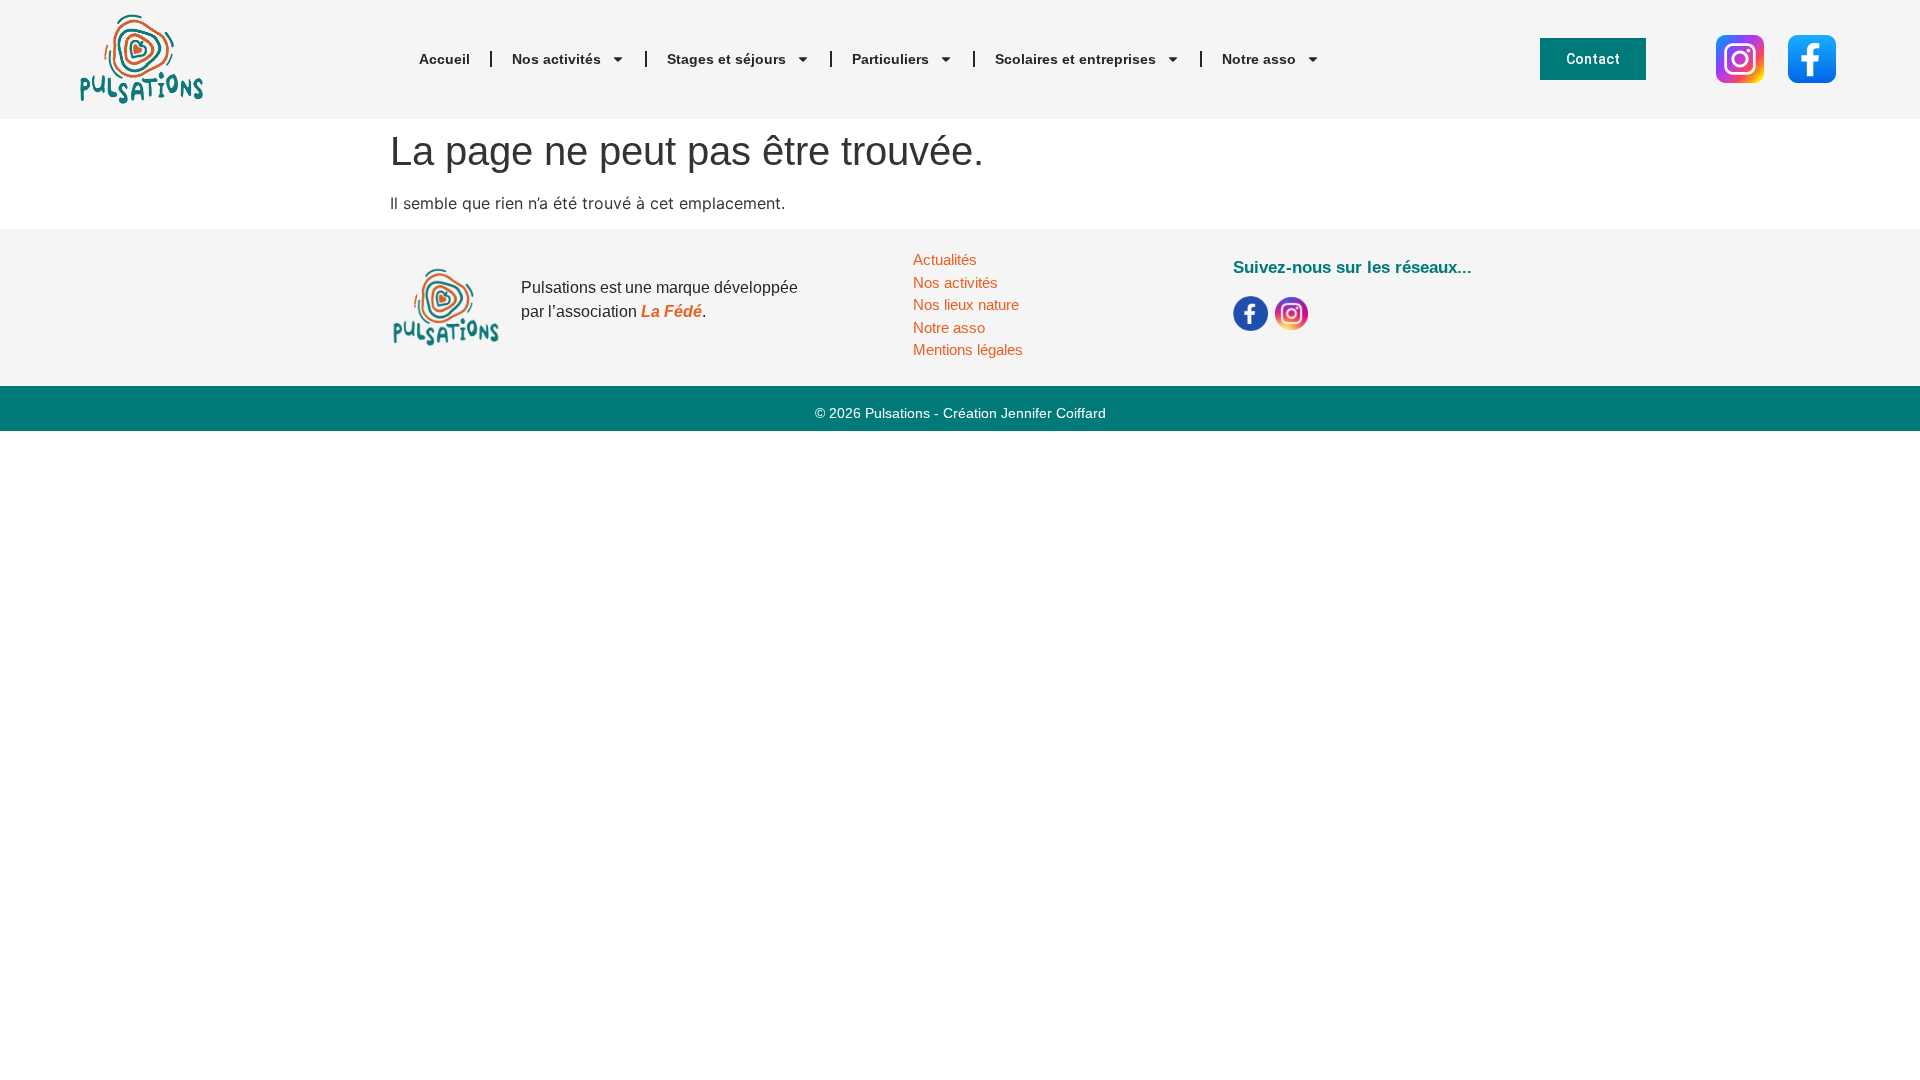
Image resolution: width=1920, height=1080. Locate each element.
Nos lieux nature (966, 304)
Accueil (444, 59)
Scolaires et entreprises (1075, 59)
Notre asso (1259, 59)
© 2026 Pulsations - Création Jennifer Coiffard (960, 413)
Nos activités (556, 59)
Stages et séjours (726, 59)
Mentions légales (968, 349)
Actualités (945, 259)
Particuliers (890, 59)
